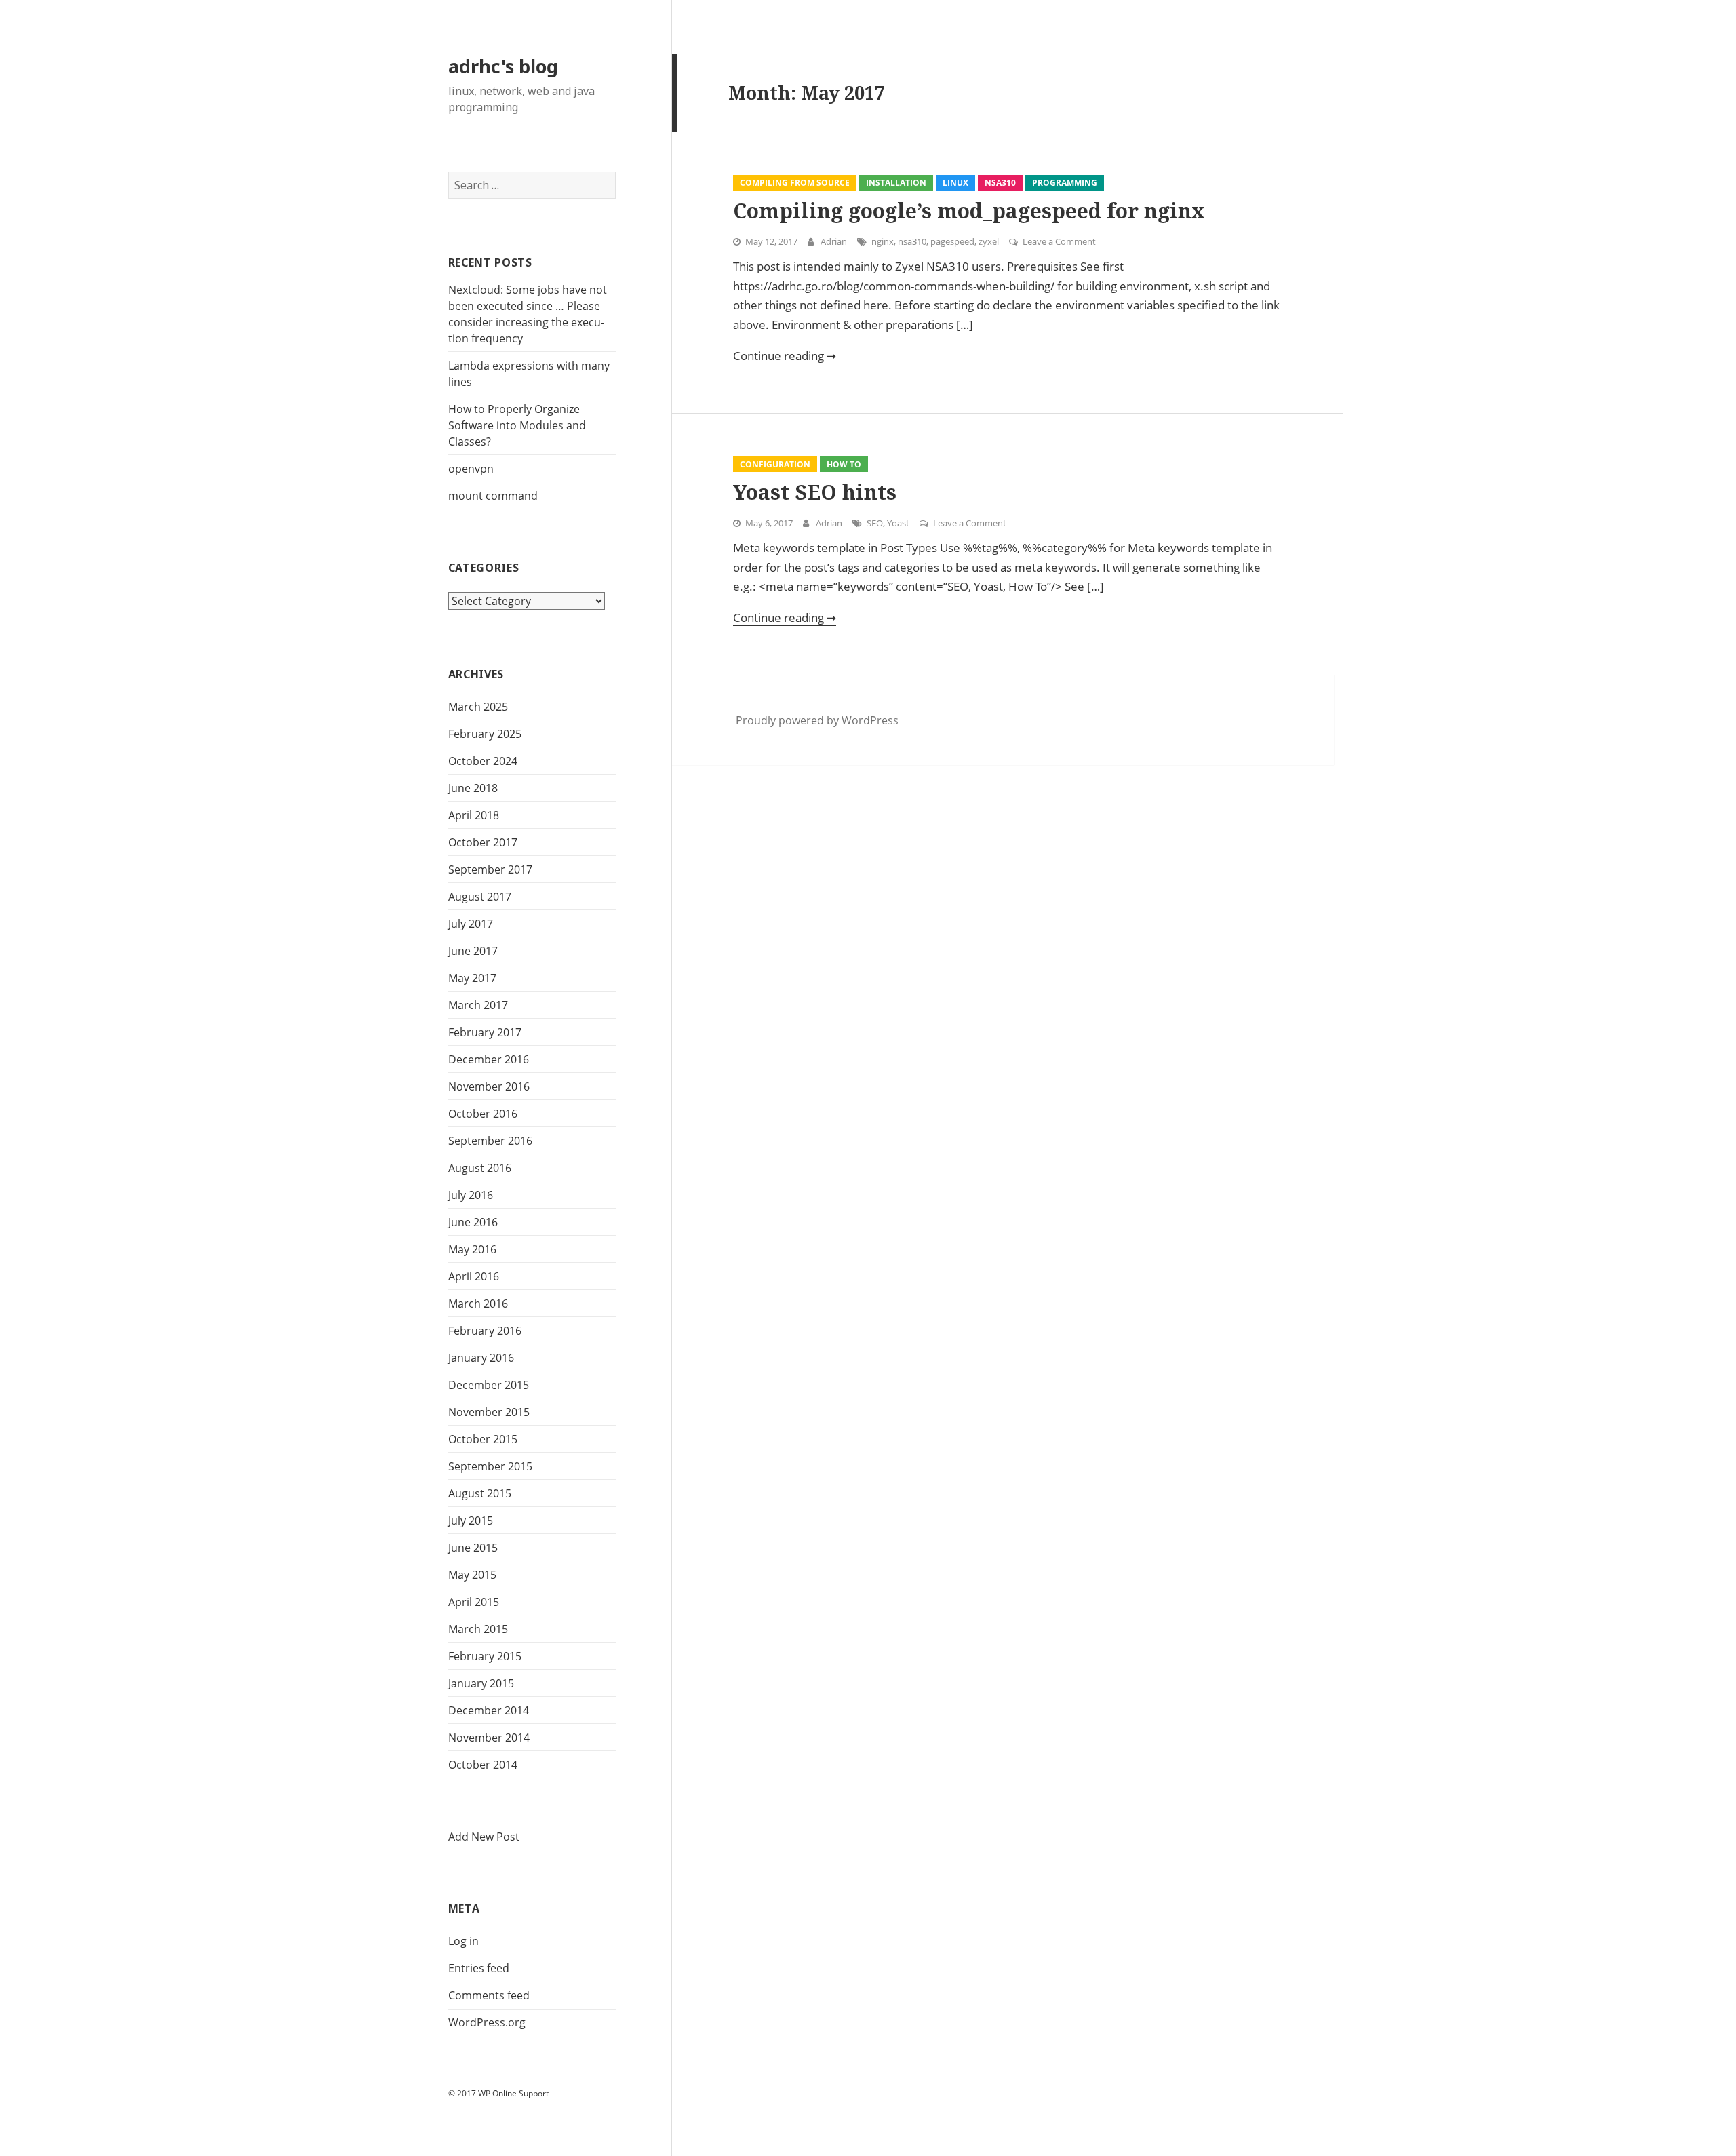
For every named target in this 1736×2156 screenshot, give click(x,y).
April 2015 (474, 1602)
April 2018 (474, 815)
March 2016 (478, 1304)
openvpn (471, 469)
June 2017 (473, 951)
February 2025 (485, 734)
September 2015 (490, 1466)
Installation (896, 183)
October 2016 (483, 1114)
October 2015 (483, 1439)
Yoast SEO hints (815, 492)
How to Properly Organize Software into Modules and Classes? (517, 425)
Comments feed (489, 1995)
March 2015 (478, 1629)
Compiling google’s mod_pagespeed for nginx (969, 211)
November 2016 (489, 1086)
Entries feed (479, 1968)
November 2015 (489, 1412)
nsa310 (912, 241)
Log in (463, 1941)
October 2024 (483, 761)
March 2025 (478, 707)
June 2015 (473, 1548)
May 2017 (472, 978)
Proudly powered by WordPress (817, 720)
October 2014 (483, 1765)
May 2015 (472, 1575)
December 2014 (489, 1710)
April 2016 (474, 1276)
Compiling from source (795, 183)
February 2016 (485, 1331)
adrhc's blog (503, 66)
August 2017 (480, 897)
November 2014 (489, 1738)
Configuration (775, 464)
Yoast (898, 523)
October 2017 (483, 842)
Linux (955, 183)
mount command (493, 496)
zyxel (989, 241)
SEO (875, 523)
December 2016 (489, 1059)
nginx (883, 241)
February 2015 (485, 1656)
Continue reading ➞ (785, 356)
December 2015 (489, 1385)
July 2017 (471, 924)
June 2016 (473, 1222)
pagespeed (952, 241)
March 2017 (478, 1005)
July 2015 (471, 1521)
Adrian (834, 241)
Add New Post (484, 1837)
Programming (1065, 183)
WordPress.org (487, 2022)
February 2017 (485, 1032)
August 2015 (480, 1493)
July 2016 (471, 1195)
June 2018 (473, 788)
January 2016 (481, 1358)
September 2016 (490, 1141)
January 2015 (481, 1683)
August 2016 (480, 1168)
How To (844, 464)
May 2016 (472, 1249)
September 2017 (490, 869)
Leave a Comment (1059, 241)
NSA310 (1000, 183)
